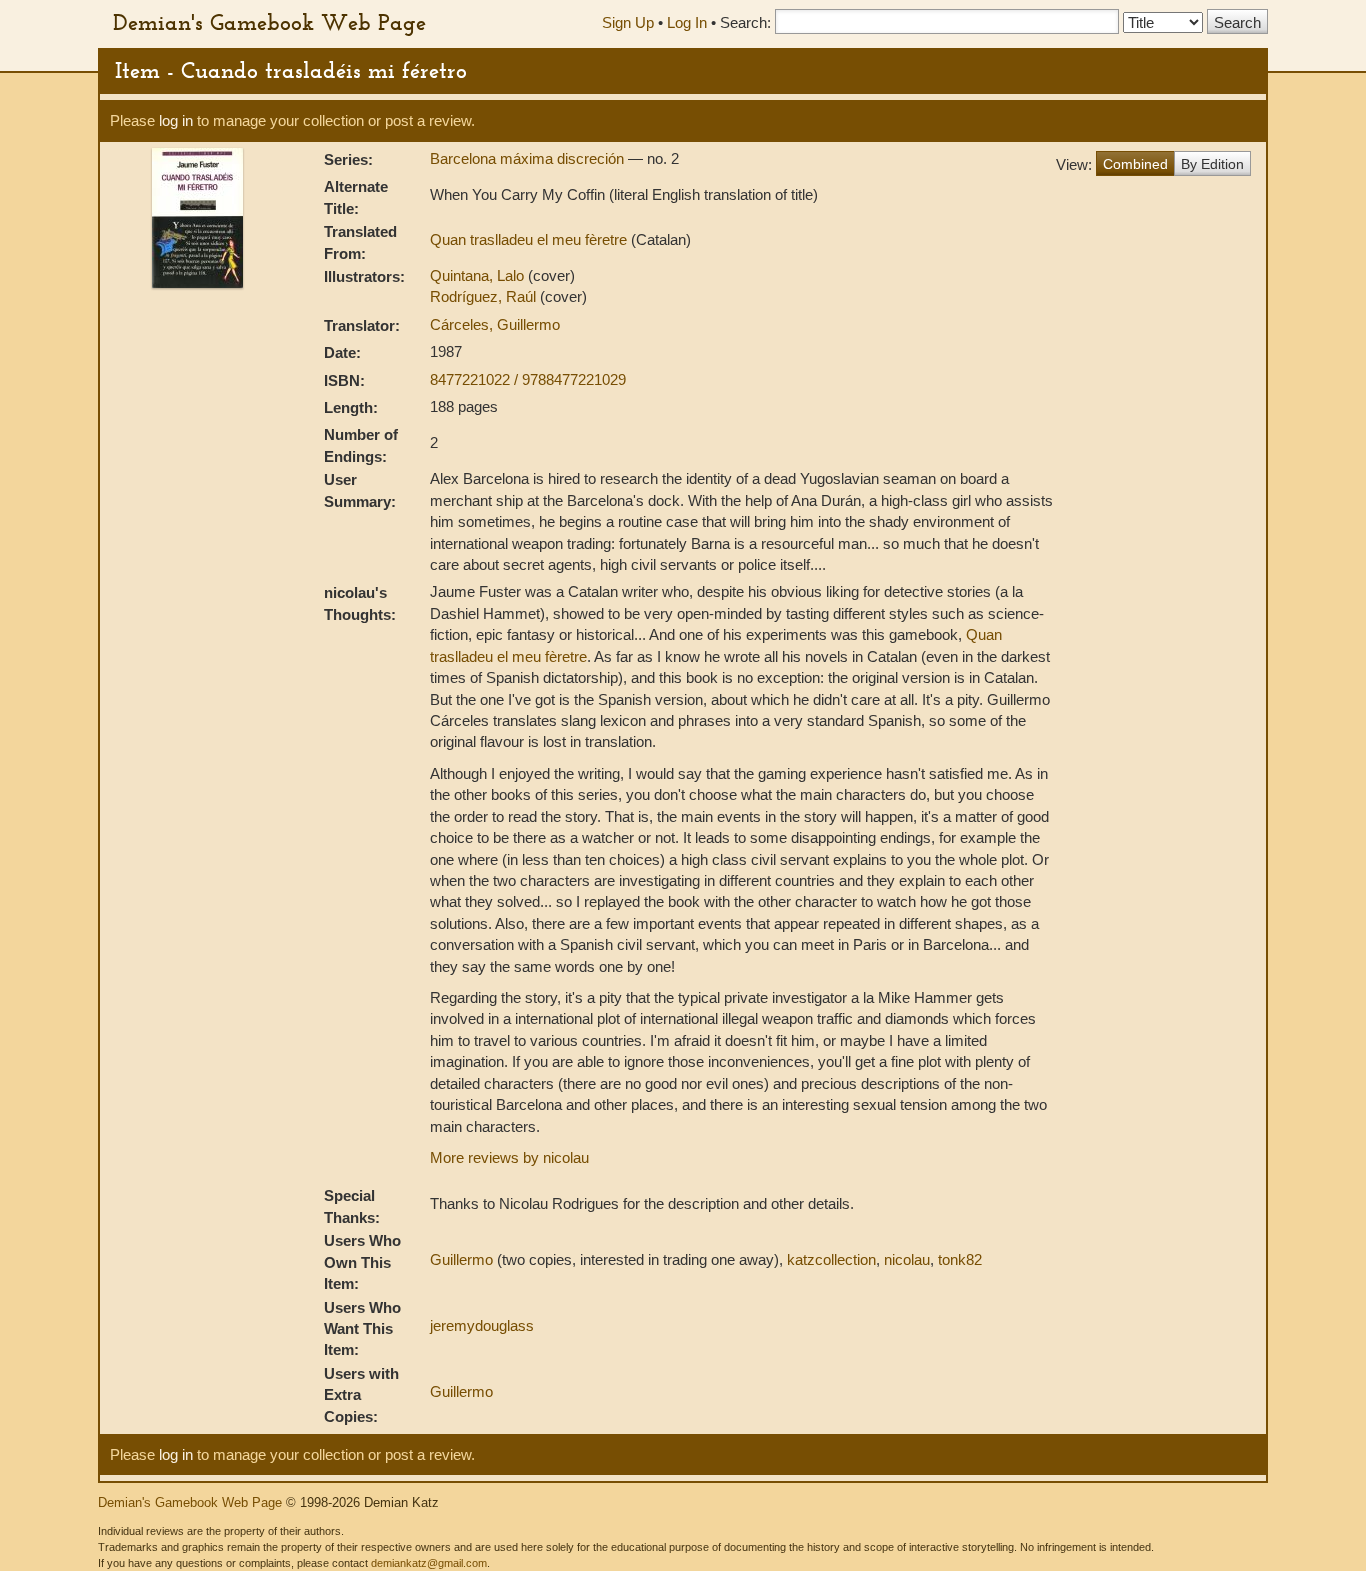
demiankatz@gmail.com (429, 1563)
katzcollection (831, 1259)
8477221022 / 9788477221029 (528, 379)
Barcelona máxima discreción (529, 158)
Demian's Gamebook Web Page (269, 22)
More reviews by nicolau (509, 1157)
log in (176, 120)
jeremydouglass (482, 1325)
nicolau (907, 1259)
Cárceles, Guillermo (495, 324)
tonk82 (960, 1259)
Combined (1135, 164)
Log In (687, 22)
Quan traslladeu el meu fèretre (530, 239)
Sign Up (628, 22)
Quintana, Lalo (479, 275)
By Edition (1212, 164)
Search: (745, 22)
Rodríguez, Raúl (485, 296)
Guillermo (461, 1259)
